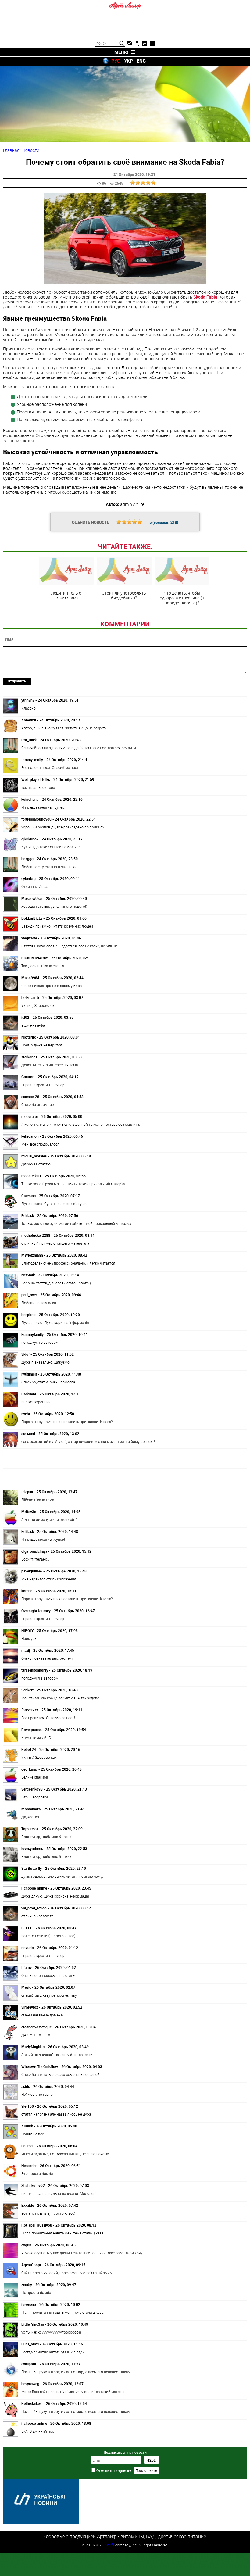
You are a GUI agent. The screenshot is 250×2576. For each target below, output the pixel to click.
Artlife (109, 2545)
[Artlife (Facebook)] (152, 43)
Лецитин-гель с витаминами (66, 595)
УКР (129, 61)
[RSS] (145, 43)
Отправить (17, 681)
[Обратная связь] (129, 43)
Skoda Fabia (205, 297)
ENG (141, 61)
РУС (116, 61)
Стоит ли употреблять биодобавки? (124, 595)
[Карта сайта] (137, 43)
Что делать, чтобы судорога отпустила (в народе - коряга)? (182, 598)
